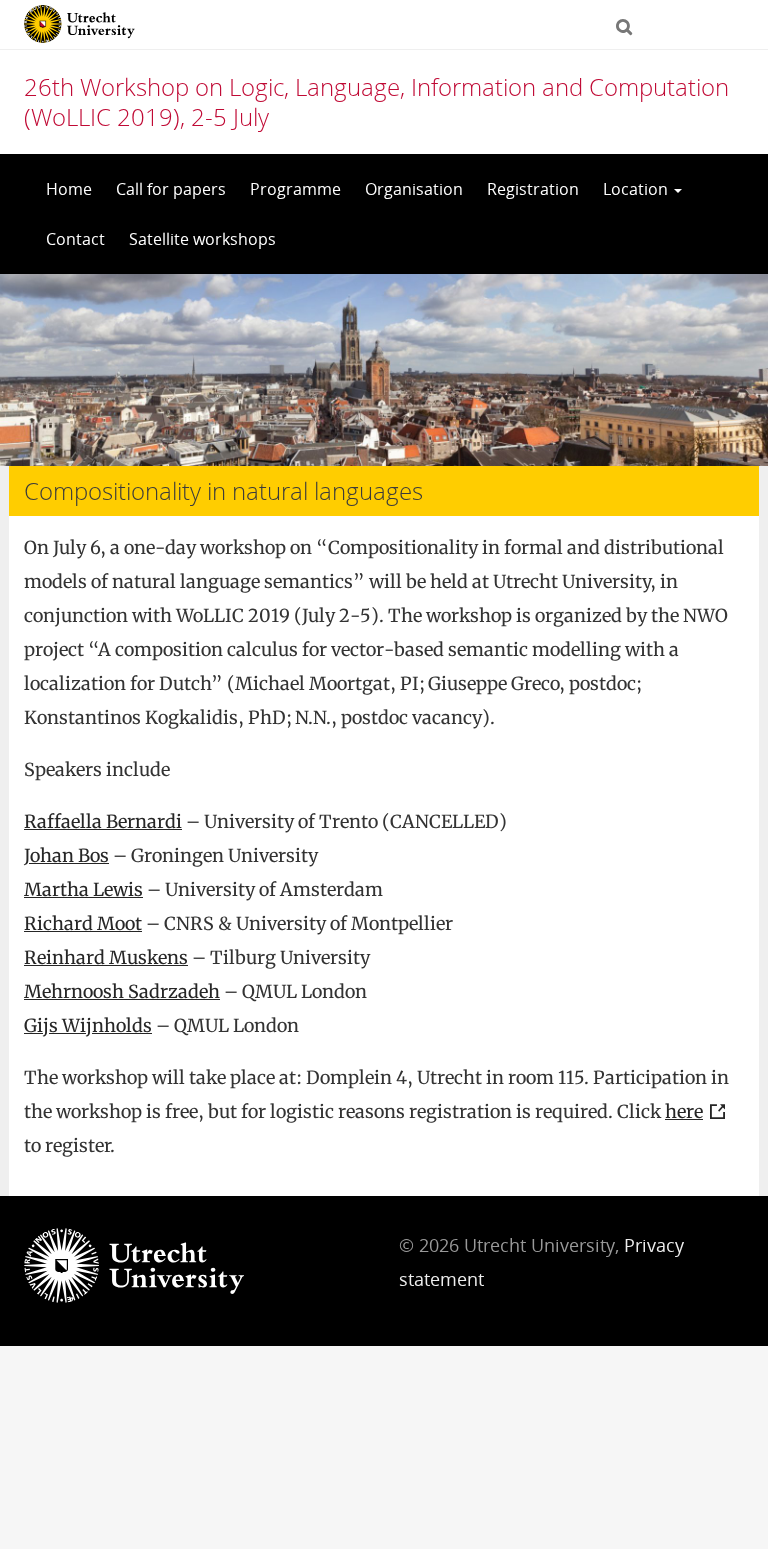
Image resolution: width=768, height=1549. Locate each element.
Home (69, 189)
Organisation (414, 189)
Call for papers (171, 189)
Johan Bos (66, 855)
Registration (533, 189)
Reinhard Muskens (106, 957)
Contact (75, 239)
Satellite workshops (202, 239)
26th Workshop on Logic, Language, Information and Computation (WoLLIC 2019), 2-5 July (376, 101)
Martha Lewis (83, 889)
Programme (295, 189)
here (684, 1111)
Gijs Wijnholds (88, 1025)
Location (637, 189)
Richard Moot (83, 923)
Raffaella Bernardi (103, 821)
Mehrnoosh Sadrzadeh (122, 991)
